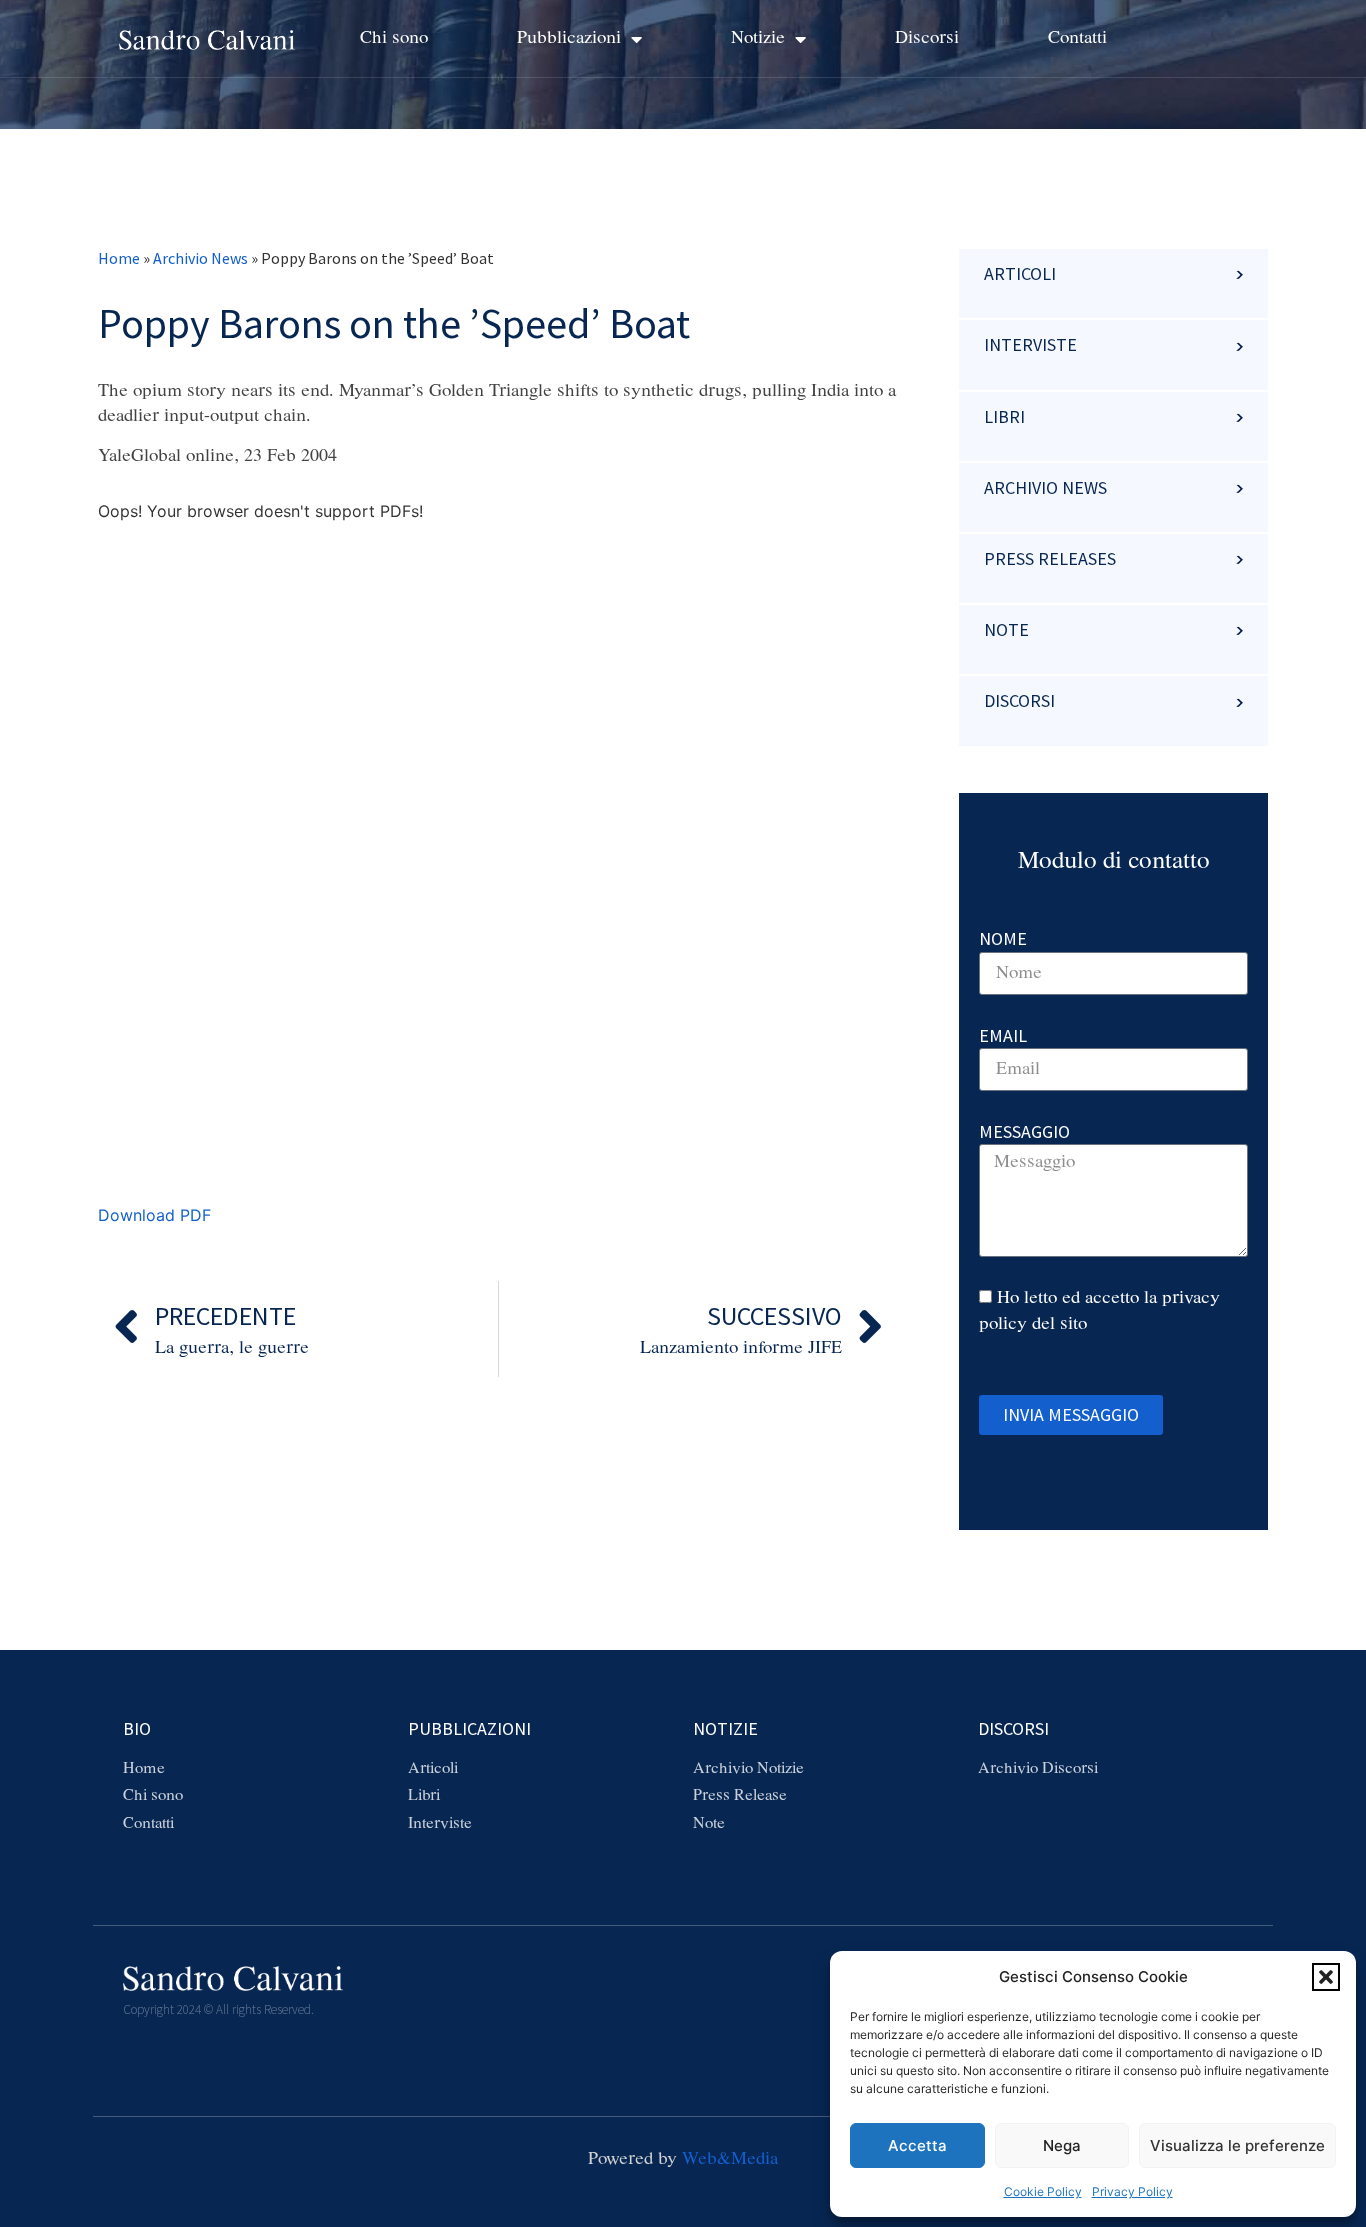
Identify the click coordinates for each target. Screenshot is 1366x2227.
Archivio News (200, 258)
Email (1003, 1035)
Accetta (917, 2145)
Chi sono (394, 38)
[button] (1326, 1977)
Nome (1003, 938)
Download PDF (154, 1215)
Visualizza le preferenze (1237, 2145)
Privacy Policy (1132, 2191)
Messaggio (1024, 1131)
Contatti (1077, 38)
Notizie (758, 38)
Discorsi (927, 38)
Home (119, 258)
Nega (1062, 2145)
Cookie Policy (1043, 2191)
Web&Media (730, 2159)
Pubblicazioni (569, 38)
